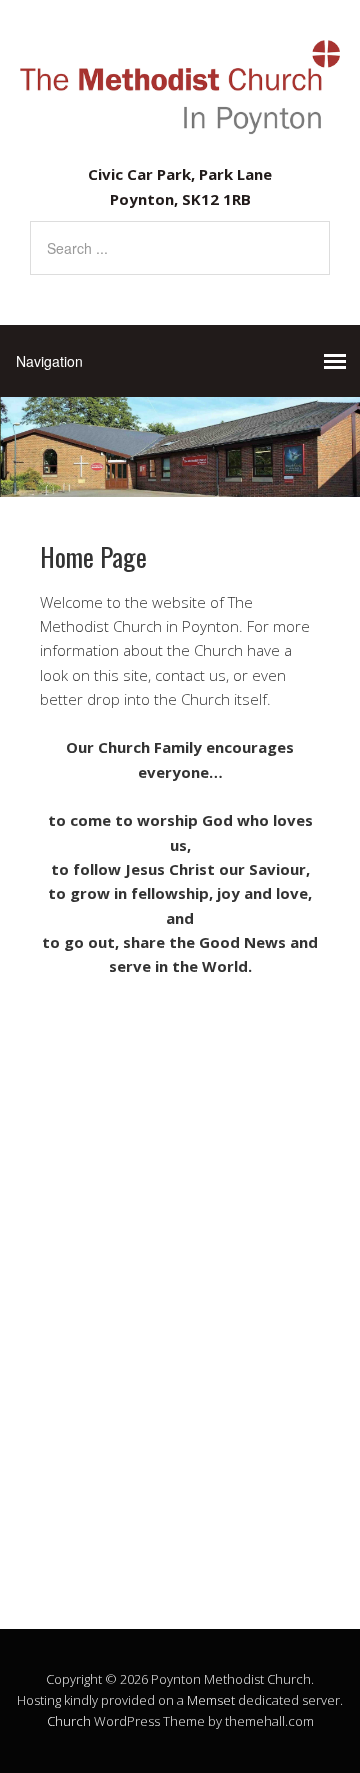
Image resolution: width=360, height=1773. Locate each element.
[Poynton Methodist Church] (180, 124)
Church (69, 1721)
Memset (211, 1700)
